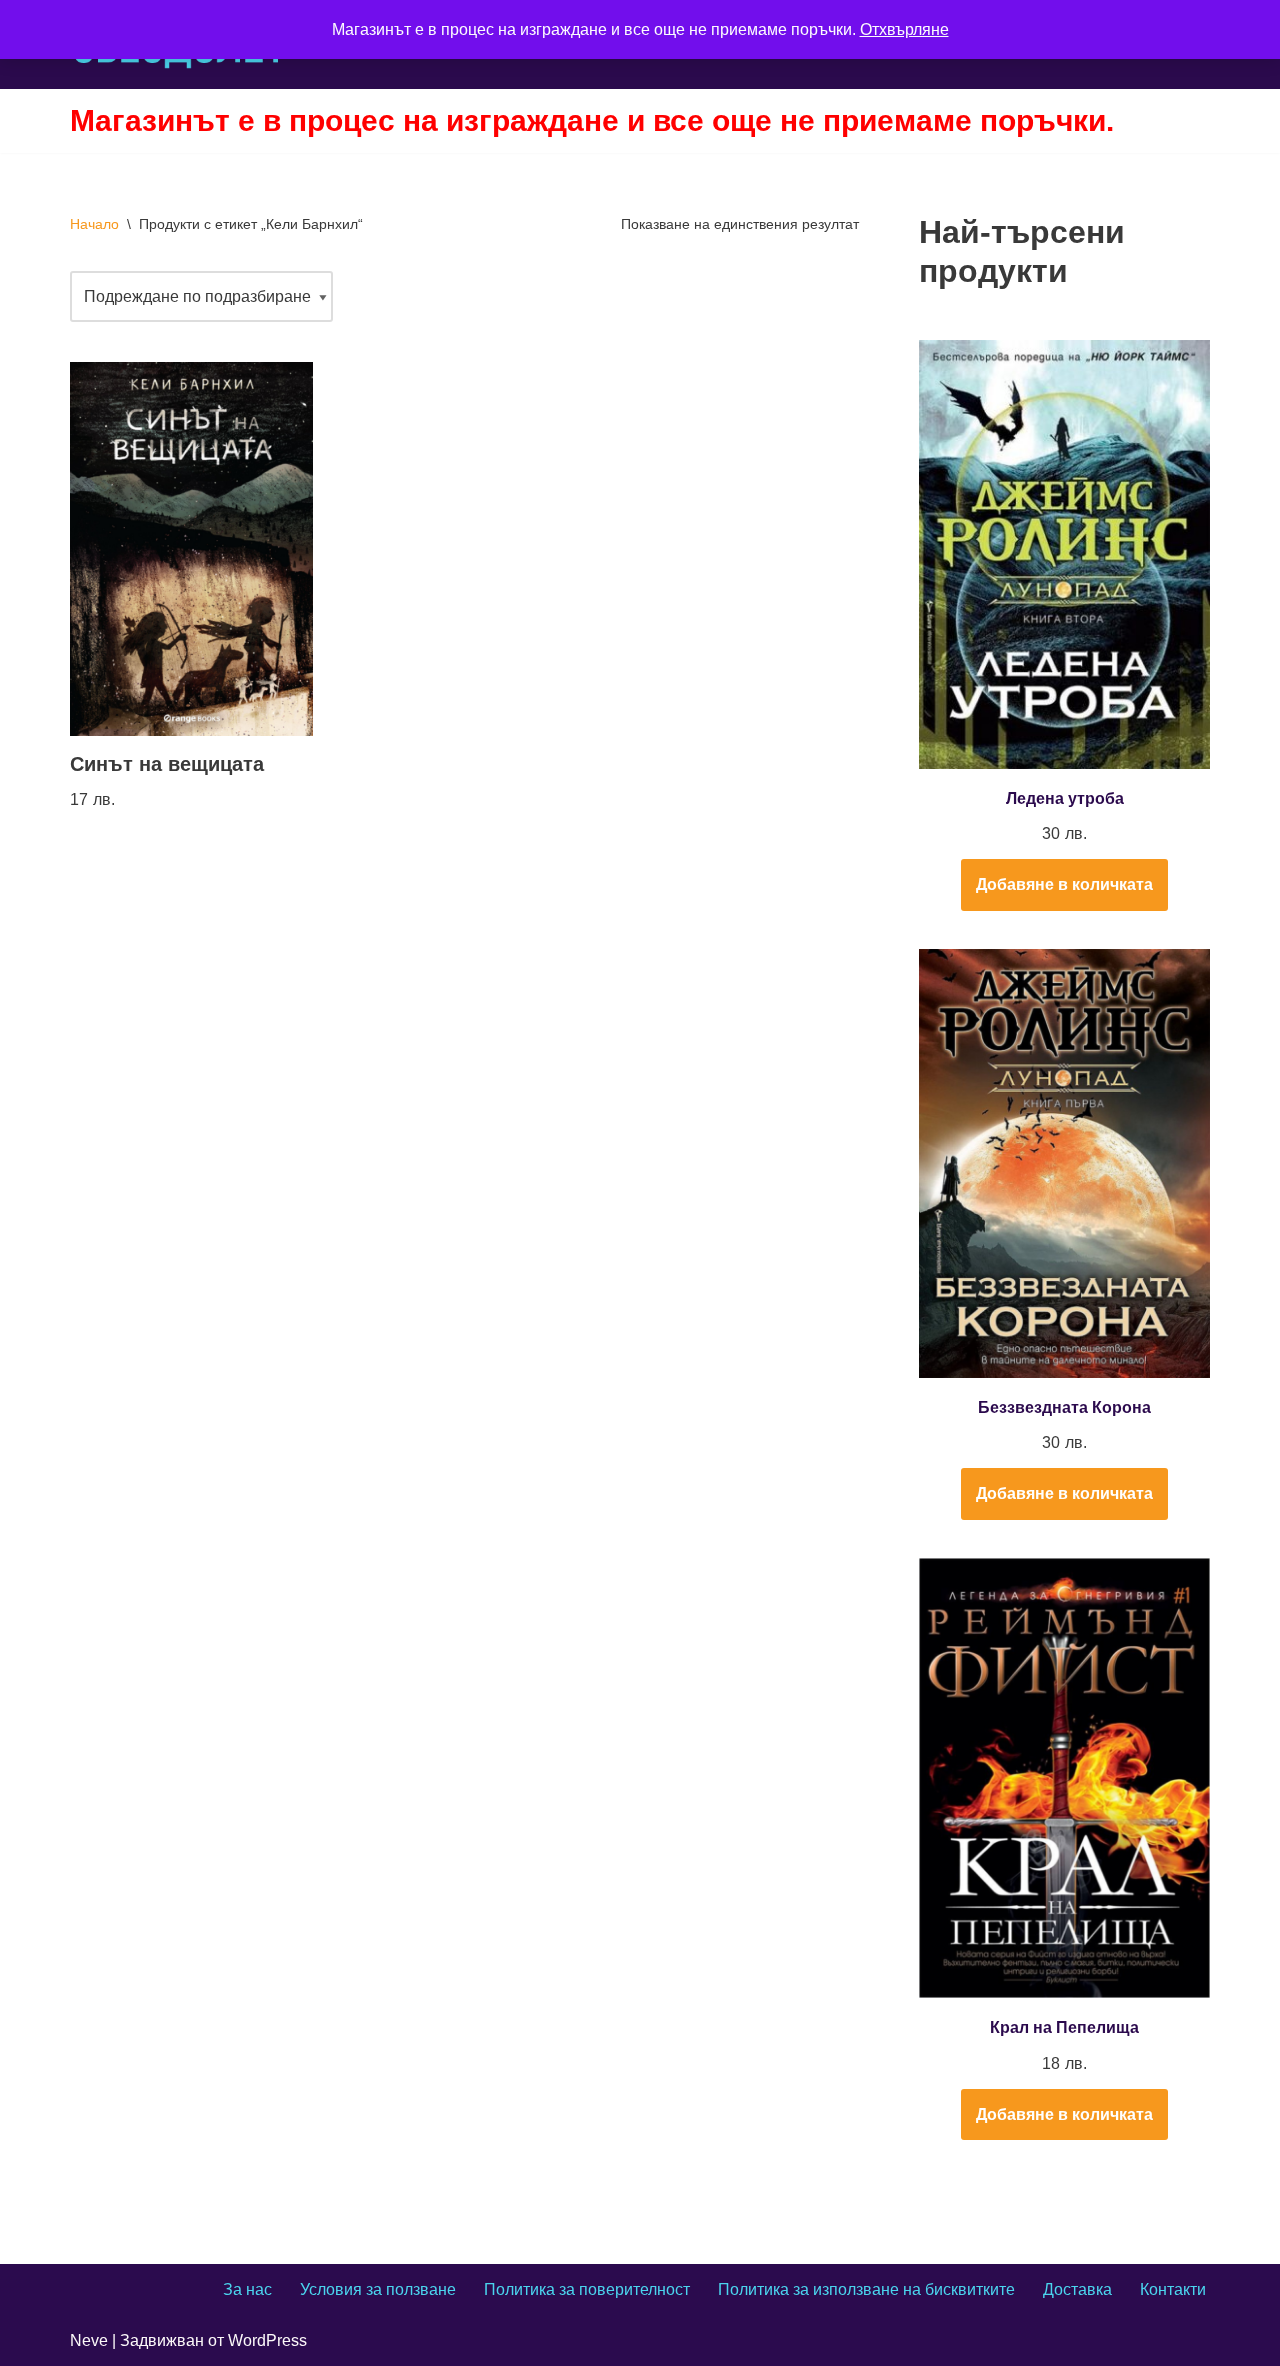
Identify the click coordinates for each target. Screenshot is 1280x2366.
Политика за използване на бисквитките (866, 2289)
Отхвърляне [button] (904, 29)
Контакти (1173, 2289)
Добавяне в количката (1064, 884)
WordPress (267, 2340)
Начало (94, 224)
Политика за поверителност (587, 2289)
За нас (247, 2289)
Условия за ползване (378, 2289)
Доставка (1077, 2289)
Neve (89, 2340)
